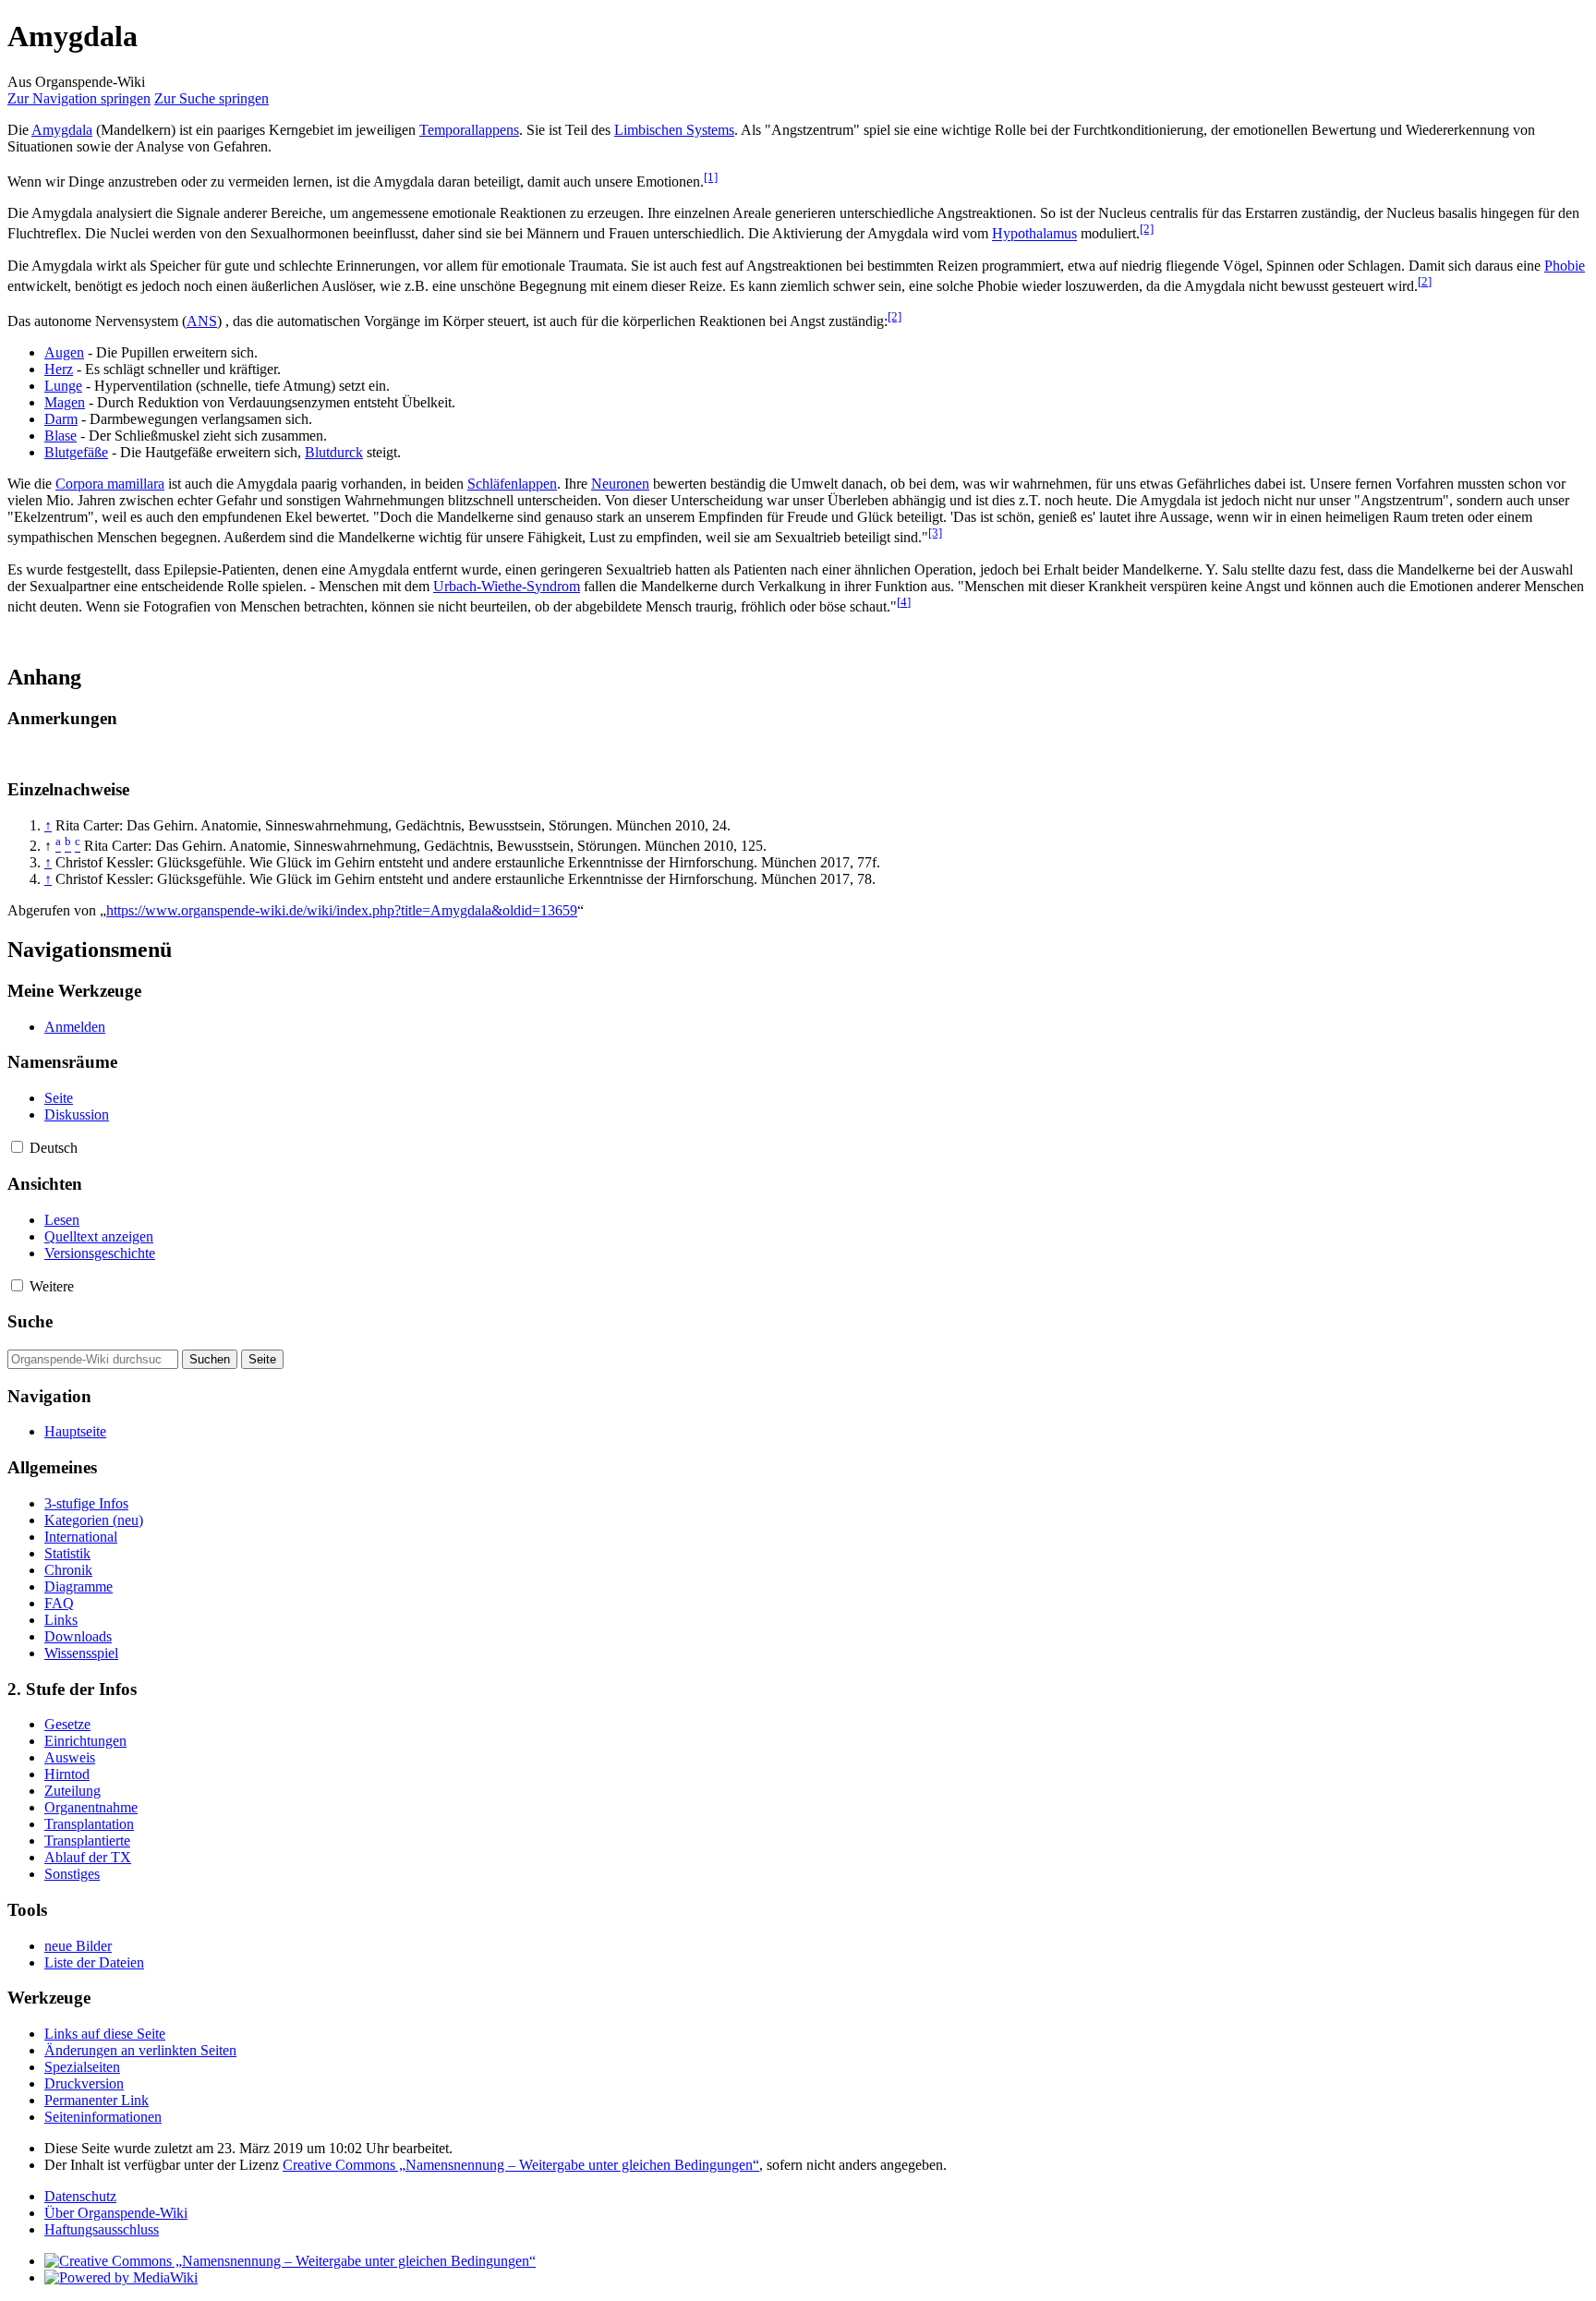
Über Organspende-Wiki (116, 2213)
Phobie (1565, 266)
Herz (59, 369)
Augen (64, 352)
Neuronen (620, 484)
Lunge (63, 386)
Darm (61, 419)
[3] (935, 533)
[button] (17, 1147)
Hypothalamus (1034, 234)
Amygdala (62, 130)
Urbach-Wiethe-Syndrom (507, 586)
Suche (30, 1321)
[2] (1147, 229)
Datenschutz (80, 2196)
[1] (711, 177)
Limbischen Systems (674, 130)
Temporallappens (469, 130)
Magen (65, 402)
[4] (904, 602)
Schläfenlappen (512, 484)
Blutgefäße (76, 452)
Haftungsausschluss (102, 2229)
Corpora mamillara (110, 484)
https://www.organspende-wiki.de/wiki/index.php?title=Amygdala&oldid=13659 (342, 910)
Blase (60, 436)
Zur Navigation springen (79, 98)
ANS (202, 321)
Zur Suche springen (212, 98)
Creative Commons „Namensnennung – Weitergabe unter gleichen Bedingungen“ (521, 2165)
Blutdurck (334, 452)
